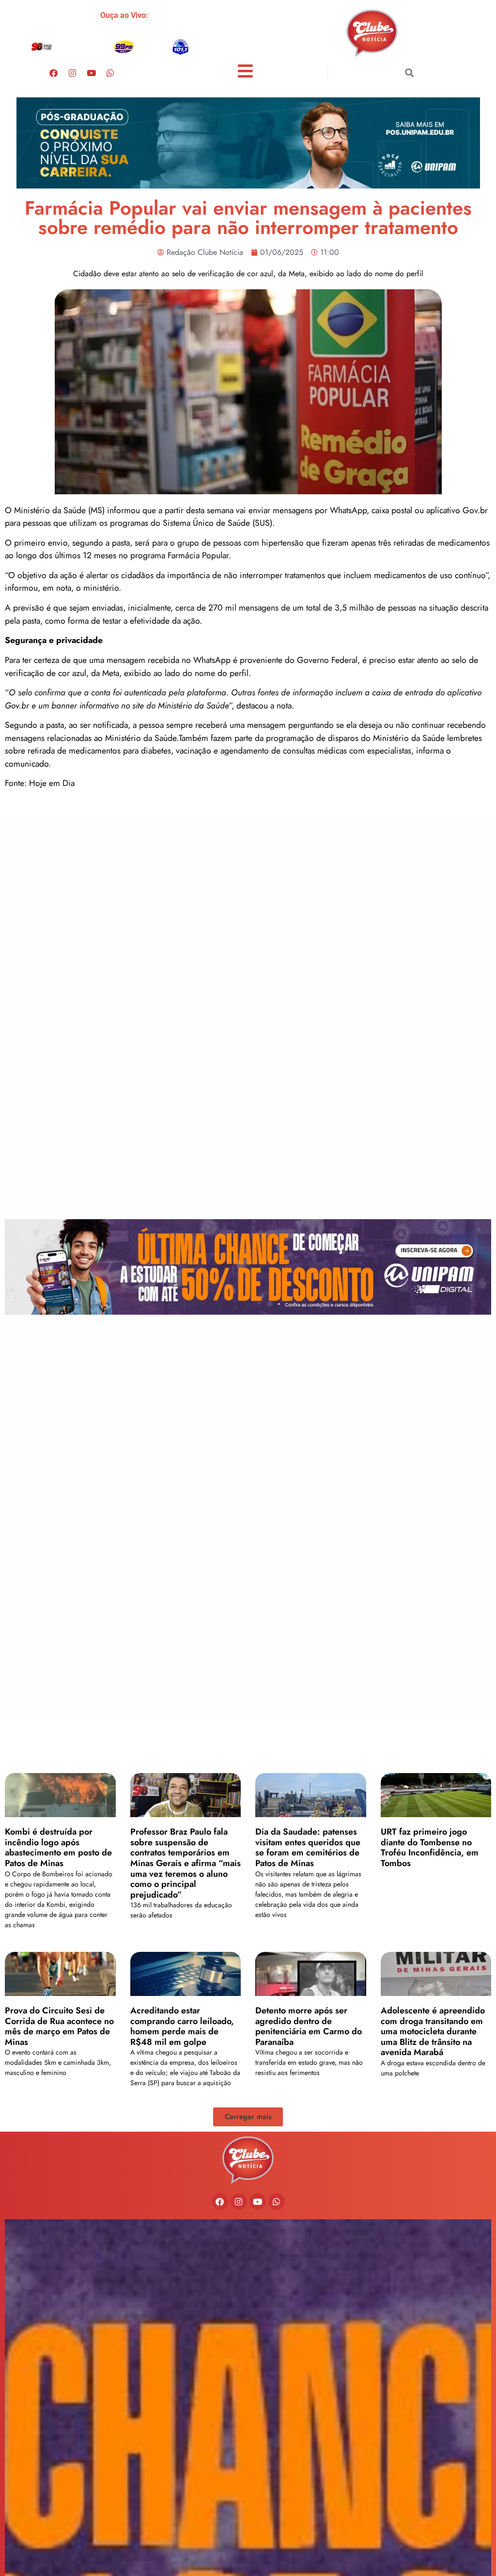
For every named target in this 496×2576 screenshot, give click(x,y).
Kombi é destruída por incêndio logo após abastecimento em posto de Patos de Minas (58, 1847)
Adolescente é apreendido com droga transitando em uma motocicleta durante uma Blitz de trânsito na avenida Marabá (433, 2031)
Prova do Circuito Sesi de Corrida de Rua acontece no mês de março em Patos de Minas (59, 2026)
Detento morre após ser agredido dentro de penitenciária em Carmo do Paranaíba (309, 2026)
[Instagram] (72, 73)
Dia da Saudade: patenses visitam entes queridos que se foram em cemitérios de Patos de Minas (308, 1847)
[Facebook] (53, 73)
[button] (410, 73)
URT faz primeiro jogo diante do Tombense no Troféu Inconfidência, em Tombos (430, 1847)
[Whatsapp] (110, 73)
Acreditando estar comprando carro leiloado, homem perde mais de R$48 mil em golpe (182, 2026)
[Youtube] (91, 73)
